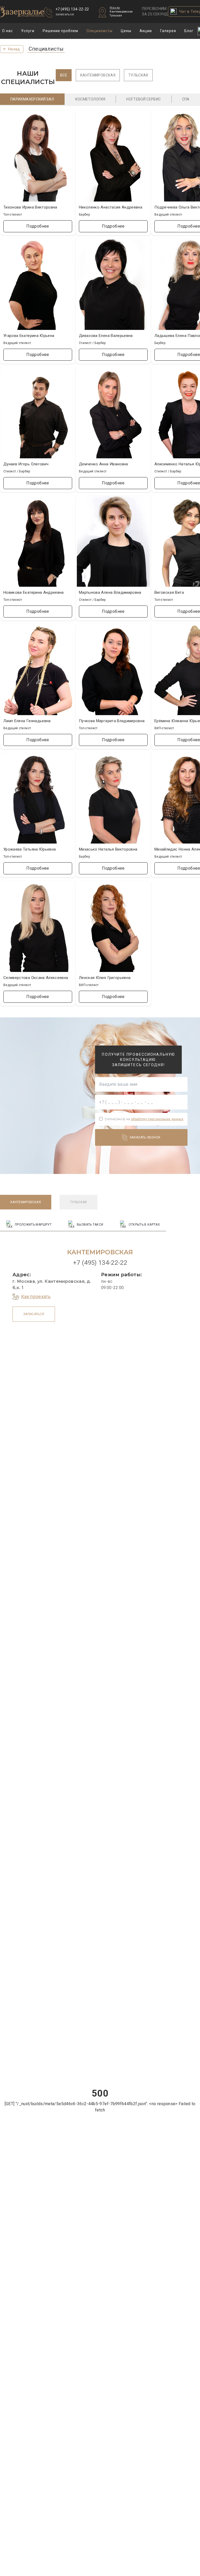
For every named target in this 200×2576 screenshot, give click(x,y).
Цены (126, 31)
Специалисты (100, 31)
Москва (115, 8)
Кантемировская (121, 12)
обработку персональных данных (157, 1119)
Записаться (34, 1314)
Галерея (168, 31)
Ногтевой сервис (143, 99)
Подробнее (38, 226)
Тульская (116, 16)
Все (64, 75)
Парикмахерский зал (32, 99)
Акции (146, 31)
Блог (189, 31)
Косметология (90, 99)
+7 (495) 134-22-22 (72, 9)
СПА (186, 99)
